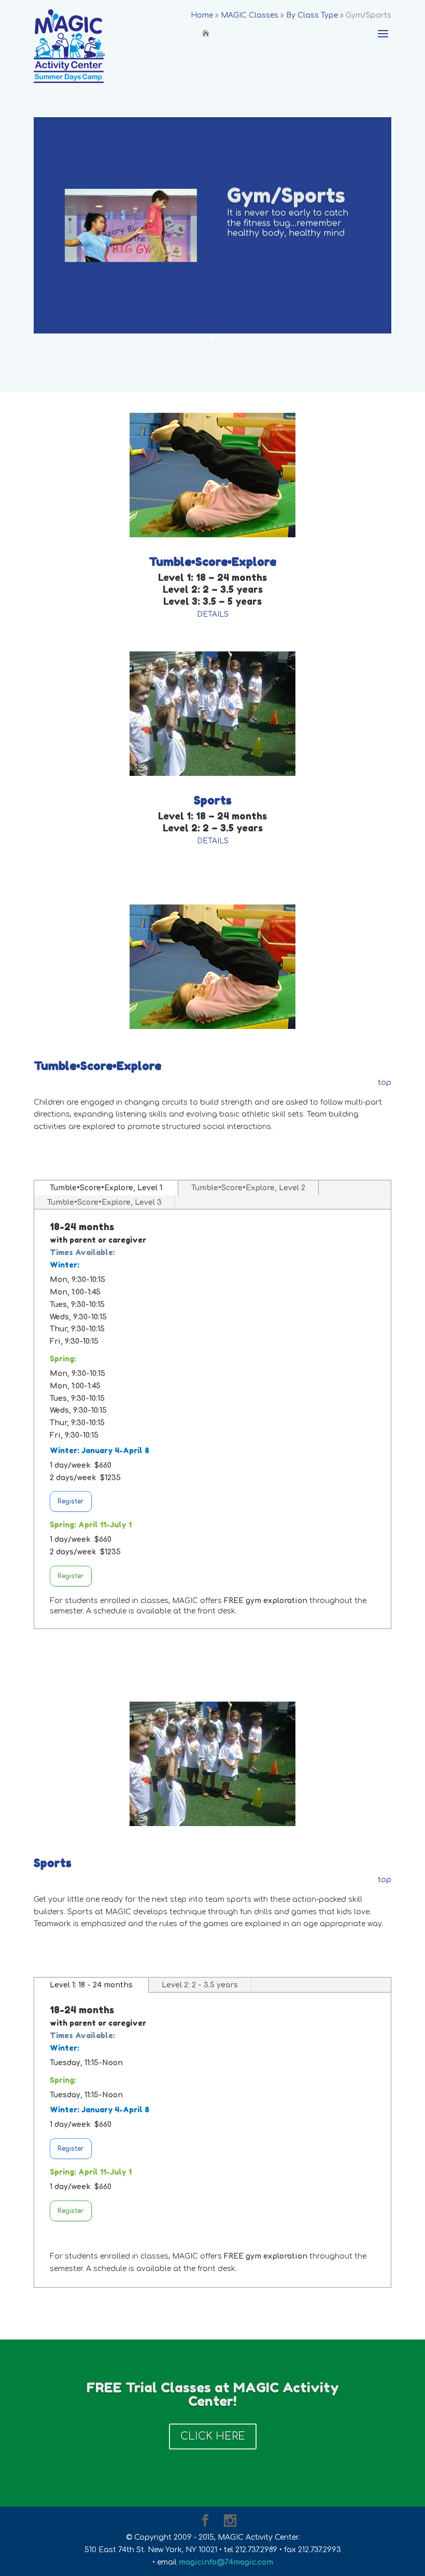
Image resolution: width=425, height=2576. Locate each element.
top (384, 1083)
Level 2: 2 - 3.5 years (200, 1985)
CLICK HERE (213, 2436)
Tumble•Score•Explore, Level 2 (248, 1188)
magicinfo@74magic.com (226, 2562)
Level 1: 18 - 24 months (91, 1985)
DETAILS (213, 614)
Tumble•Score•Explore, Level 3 (104, 1202)
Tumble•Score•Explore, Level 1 (106, 1188)
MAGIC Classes (250, 15)
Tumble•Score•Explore (212, 562)
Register (71, 1501)
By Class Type (312, 15)
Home (202, 15)
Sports (213, 800)
